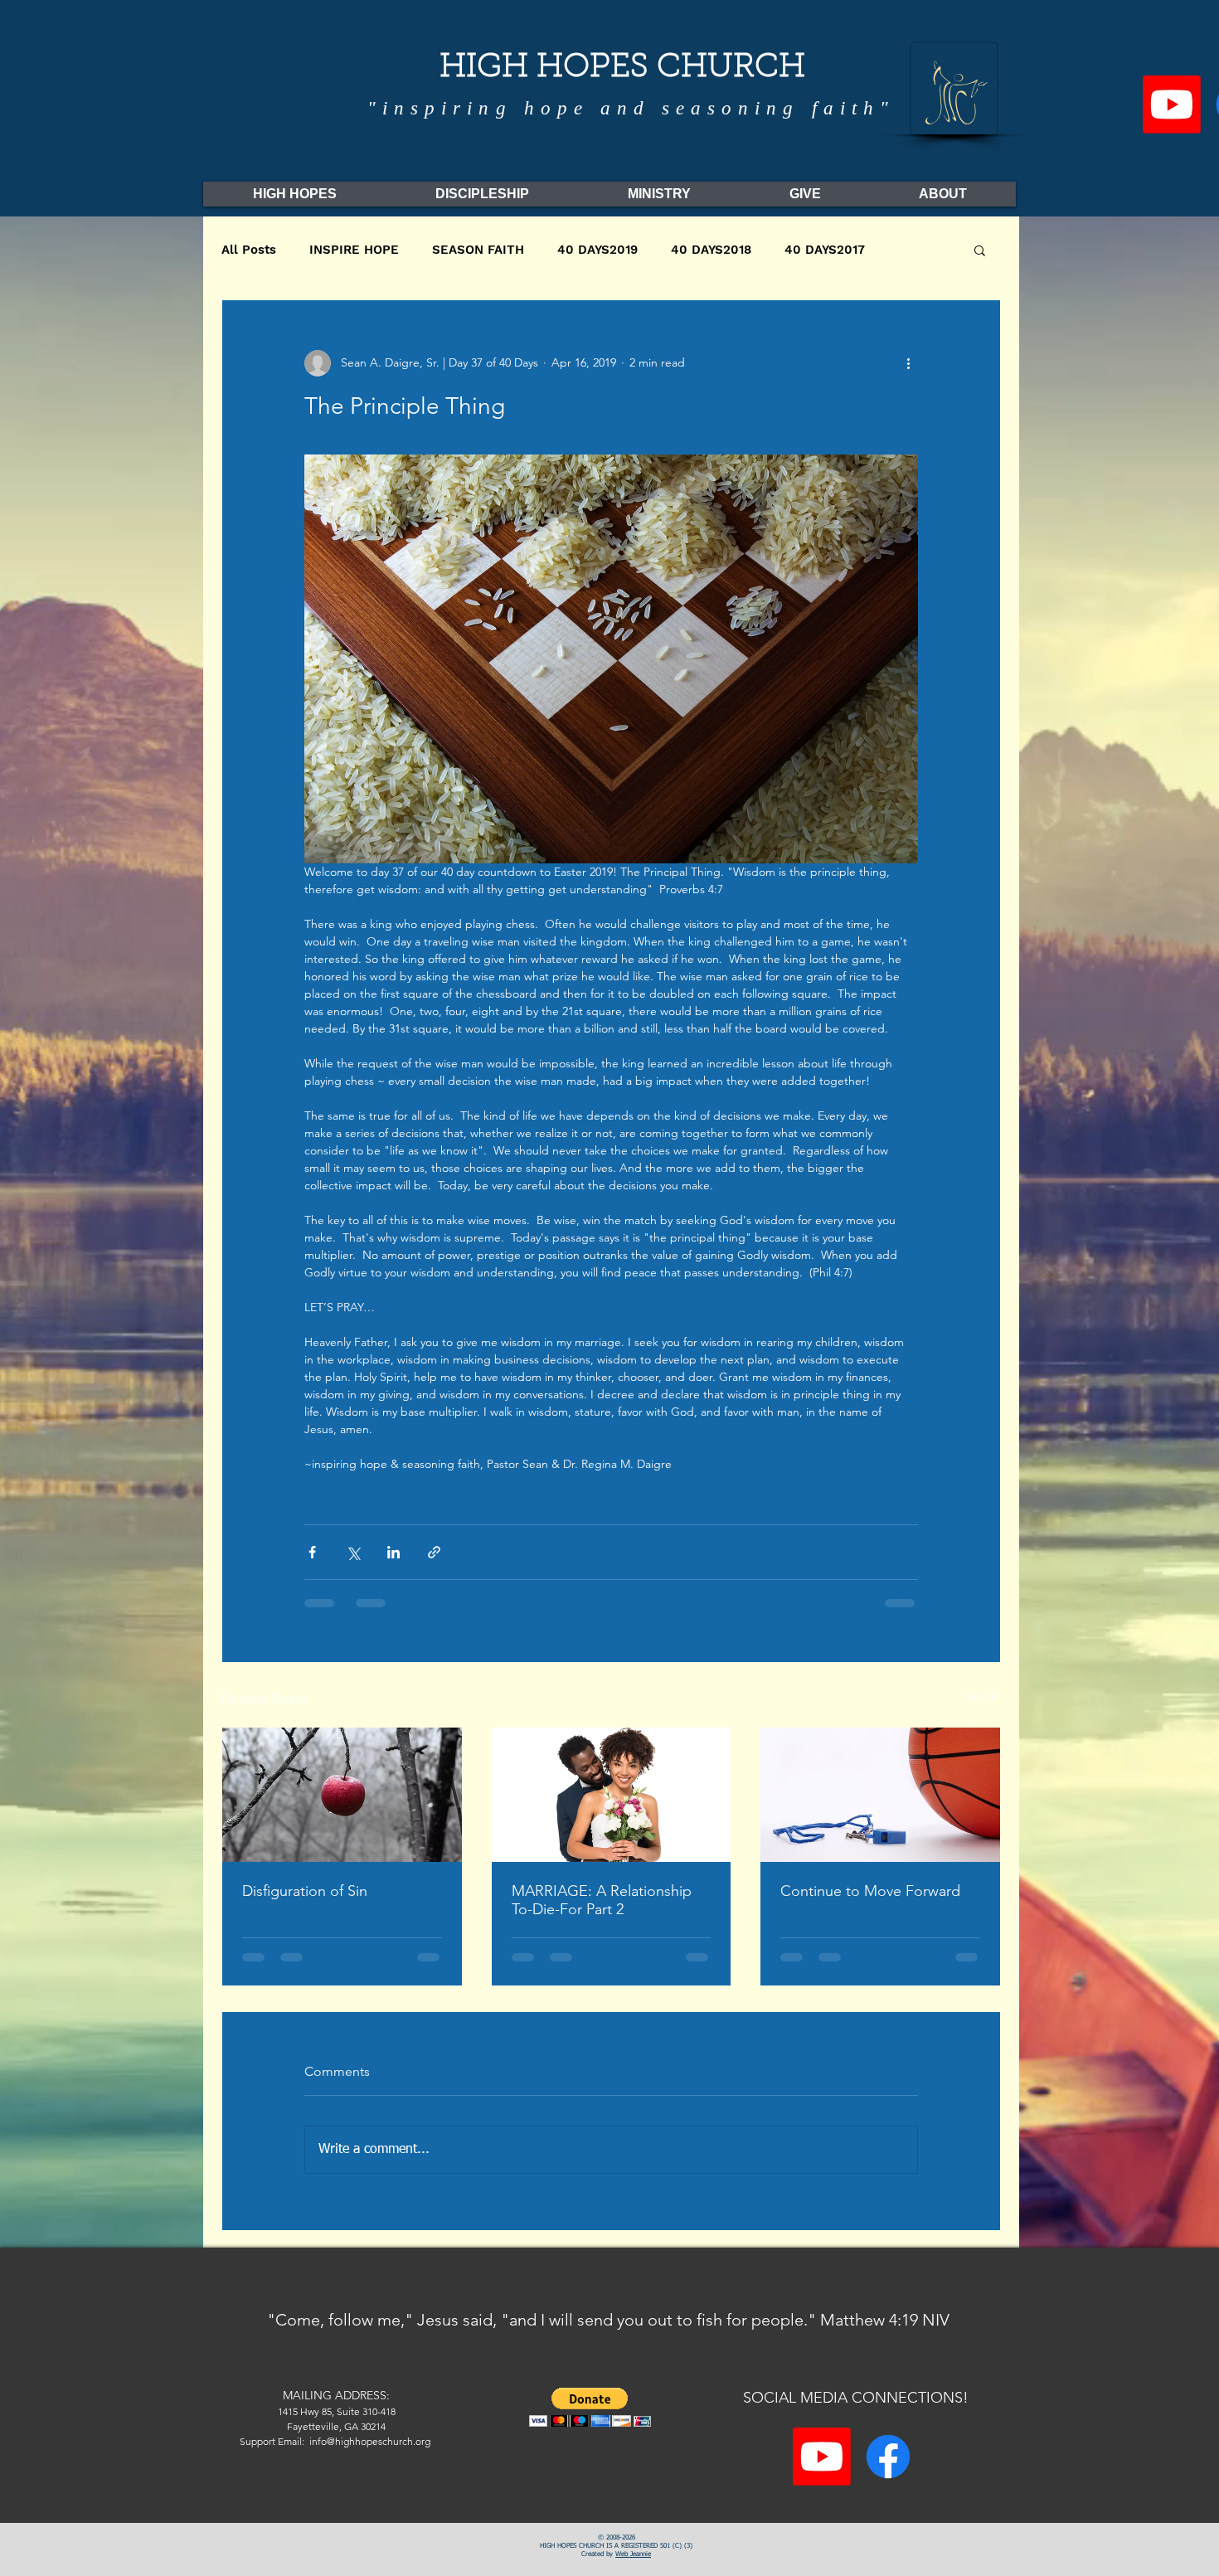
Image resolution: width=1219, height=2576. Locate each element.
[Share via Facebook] (312, 1552)
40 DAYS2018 (711, 250)
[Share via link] (434, 1552)
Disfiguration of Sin (305, 1891)
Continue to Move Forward (870, 1891)
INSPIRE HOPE (354, 250)
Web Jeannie (633, 2567)
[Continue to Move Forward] (880, 1795)
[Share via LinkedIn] (393, 1552)
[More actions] (908, 363)
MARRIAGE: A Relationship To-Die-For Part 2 (602, 1900)
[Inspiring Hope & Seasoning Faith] (1172, 104)
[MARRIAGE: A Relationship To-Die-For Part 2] (612, 1795)
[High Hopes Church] (888, 2469)
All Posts (249, 250)
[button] (980, 250)
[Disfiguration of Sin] (342, 1795)
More (913, 250)
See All (983, 1696)
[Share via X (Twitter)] (353, 1552)
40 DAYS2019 (597, 250)
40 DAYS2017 (825, 250)
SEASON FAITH (478, 250)
